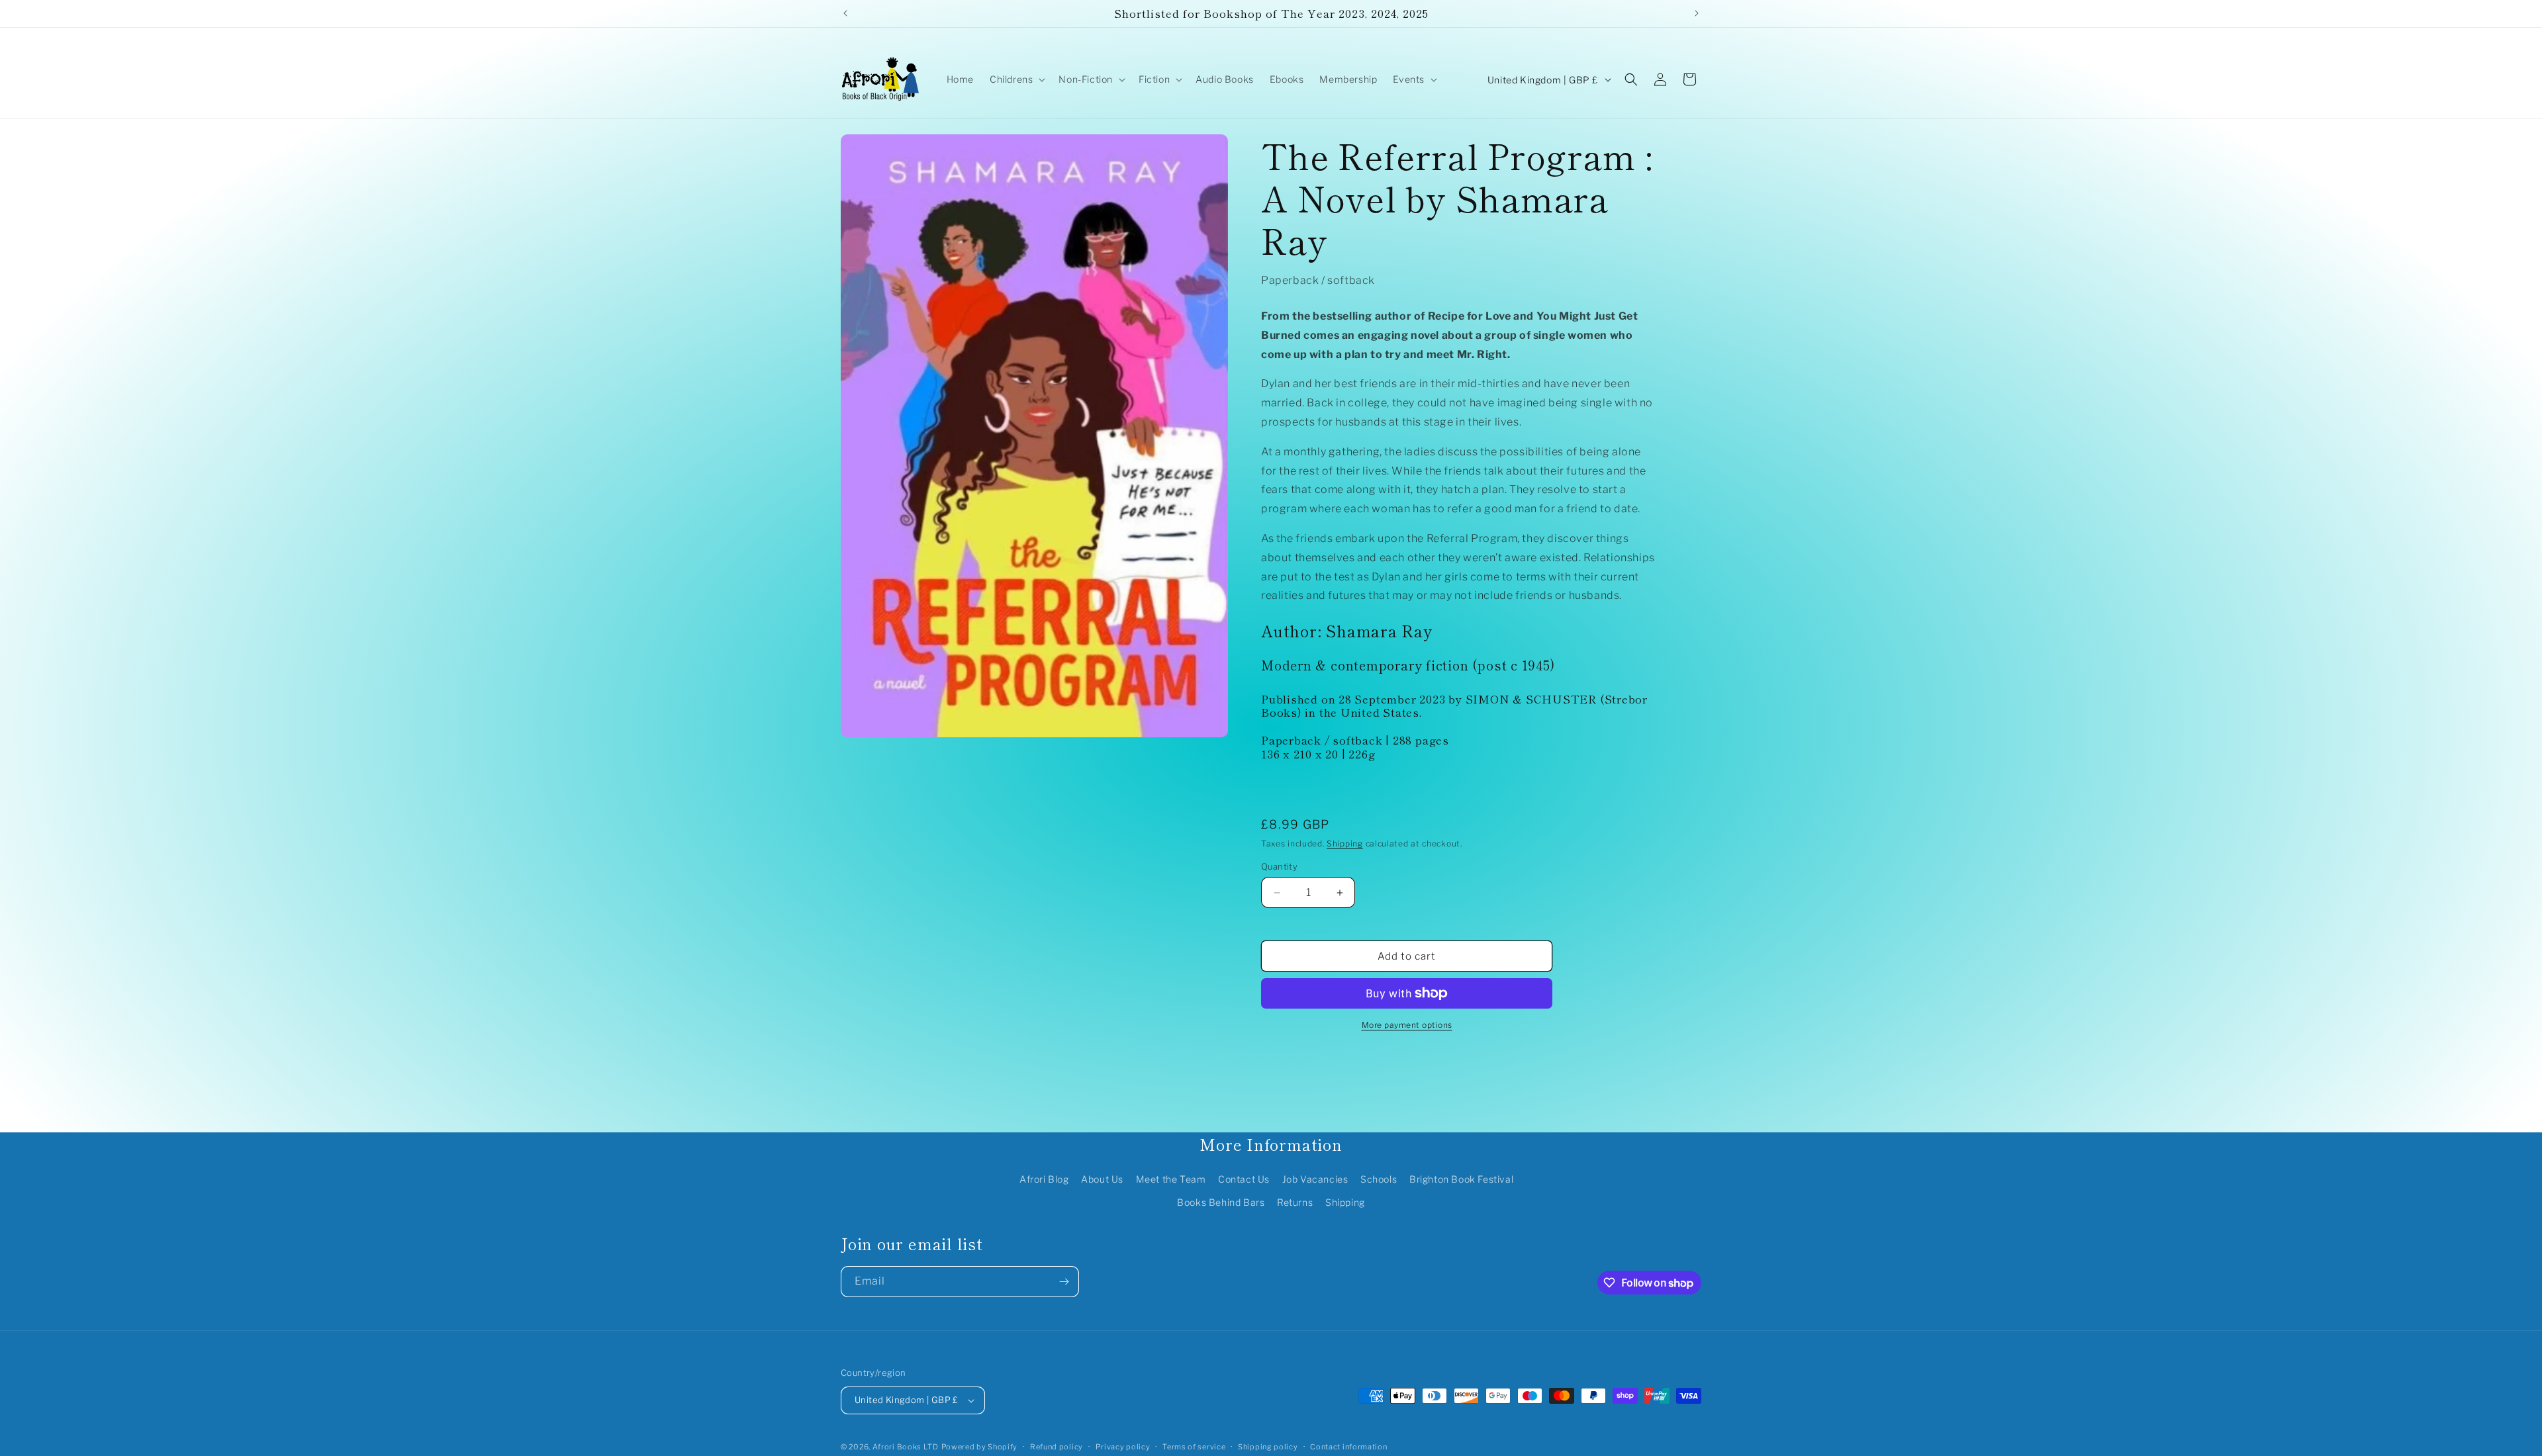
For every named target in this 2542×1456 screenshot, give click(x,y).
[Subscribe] (1064, 1282)
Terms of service (1194, 1447)
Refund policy (1057, 1447)
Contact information (1348, 1447)
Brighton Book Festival (1461, 1179)
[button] (1016, 79)
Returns (1295, 1202)
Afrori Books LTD (906, 1447)
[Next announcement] (1697, 13)
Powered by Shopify (980, 1447)
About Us (1102, 1179)
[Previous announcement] (845, 13)
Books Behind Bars (1221, 1202)
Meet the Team (1171, 1179)
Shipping (1345, 843)
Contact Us (1244, 1179)
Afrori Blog (1044, 1179)
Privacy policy (1123, 1447)
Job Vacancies (1315, 1179)
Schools (1379, 1179)
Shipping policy (1268, 1447)
